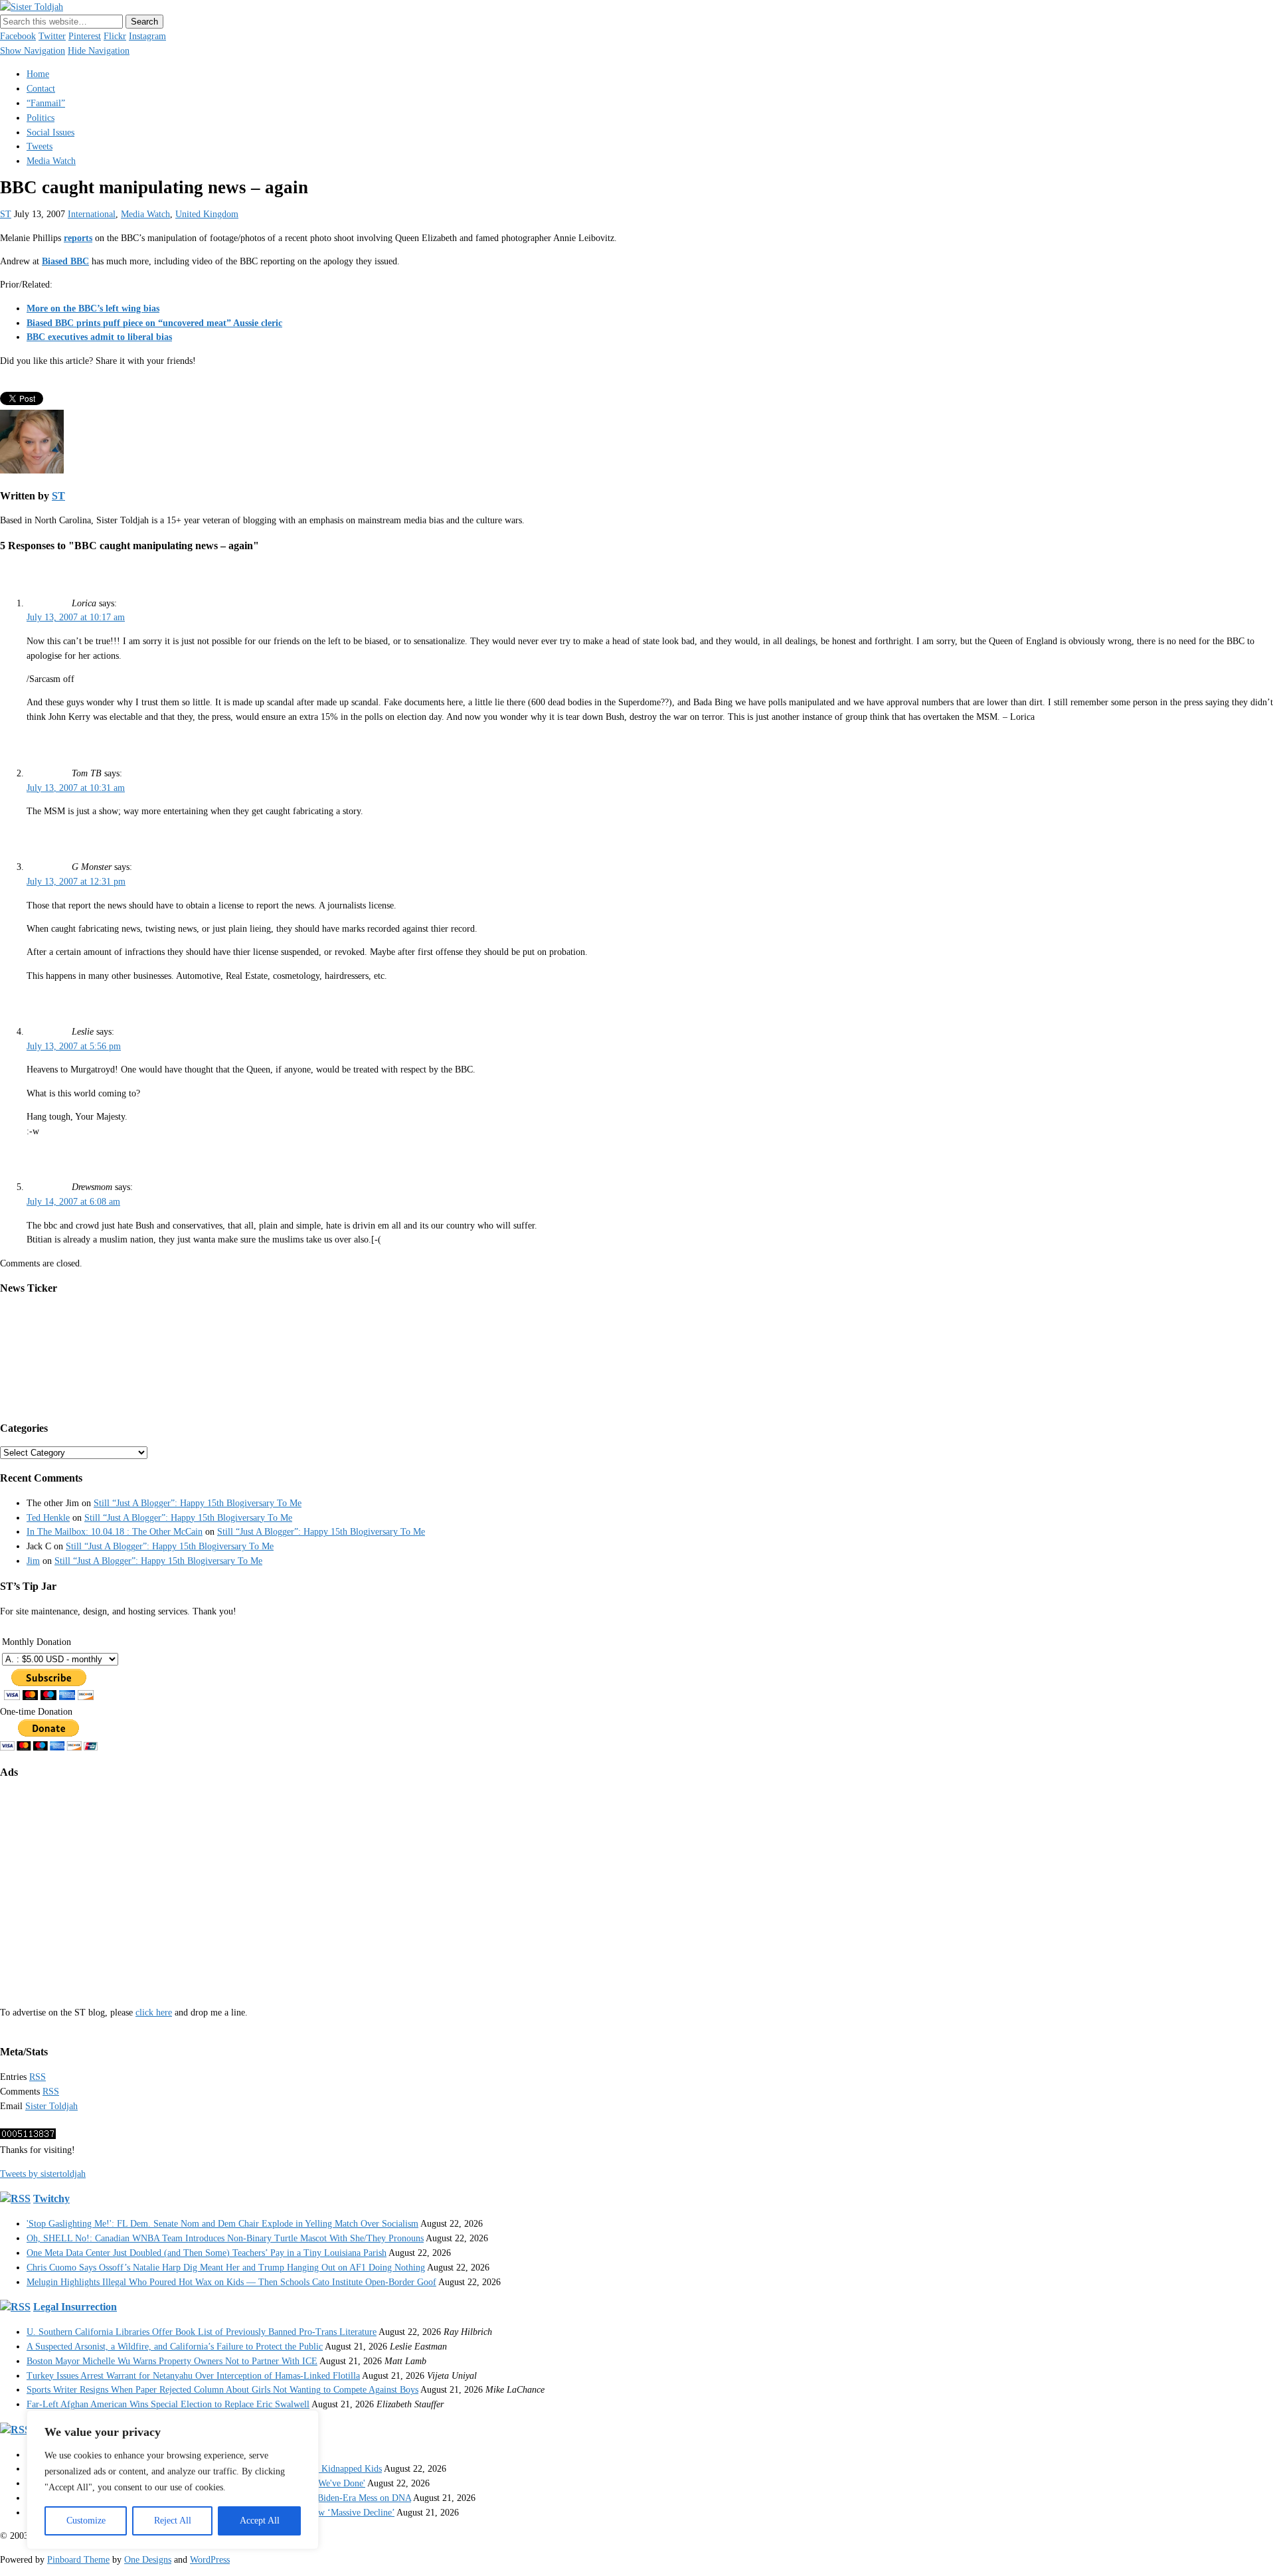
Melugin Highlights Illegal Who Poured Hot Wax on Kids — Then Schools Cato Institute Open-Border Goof (231, 2282)
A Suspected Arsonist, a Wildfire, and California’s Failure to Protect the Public (175, 2347)
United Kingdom (207, 214)
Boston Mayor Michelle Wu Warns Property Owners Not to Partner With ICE (172, 2361)
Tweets (40, 146)
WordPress (210, 2560)
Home (38, 74)
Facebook (18, 36)
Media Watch (51, 161)
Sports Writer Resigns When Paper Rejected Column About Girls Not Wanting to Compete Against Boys (222, 2390)
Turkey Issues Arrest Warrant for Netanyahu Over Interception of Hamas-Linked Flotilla (193, 2376)
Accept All (260, 2521)
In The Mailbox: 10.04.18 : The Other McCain (115, 1532)
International (92, 214)
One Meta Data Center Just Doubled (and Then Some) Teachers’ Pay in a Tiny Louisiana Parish (207, 2253)
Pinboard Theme (78, 2560)
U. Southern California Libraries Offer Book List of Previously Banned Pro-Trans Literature (202, 2332)
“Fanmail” (46, 103)
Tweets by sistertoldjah (43, 2174)
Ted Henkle (48, 1518)
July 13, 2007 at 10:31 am (76, 788)
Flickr (115, 36)
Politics (41, 118)
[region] (173, 2480)
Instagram (147, 36)
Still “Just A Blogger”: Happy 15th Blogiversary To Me (198, 1503)
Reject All (173, 2521)
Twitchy (51, 2198)
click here (154, 2013)
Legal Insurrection (75, 2307)
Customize (86, 2521)
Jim (33, 1561)
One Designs (148, 2560)
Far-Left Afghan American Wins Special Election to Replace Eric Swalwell (168, 2404)
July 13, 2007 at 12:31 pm (76, 882)
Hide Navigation (99, 51)
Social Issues (50, 132)
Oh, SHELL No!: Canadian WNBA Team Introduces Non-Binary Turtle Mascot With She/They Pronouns (225, 2238)
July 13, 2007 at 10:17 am (76, 617)
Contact (41, 89)
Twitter (52, 36)
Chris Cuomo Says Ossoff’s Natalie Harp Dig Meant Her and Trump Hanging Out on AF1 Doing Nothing (226, 2268)
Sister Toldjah (51, 2106)
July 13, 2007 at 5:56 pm (74, 1046)
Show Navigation (33, 51)
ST (6, 214)
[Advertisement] (398, 1883)
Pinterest (85, 36)
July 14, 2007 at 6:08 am (73, 1202)
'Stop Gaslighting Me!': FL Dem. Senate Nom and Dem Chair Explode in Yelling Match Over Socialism (222, 2224)
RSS (38, 2077)
